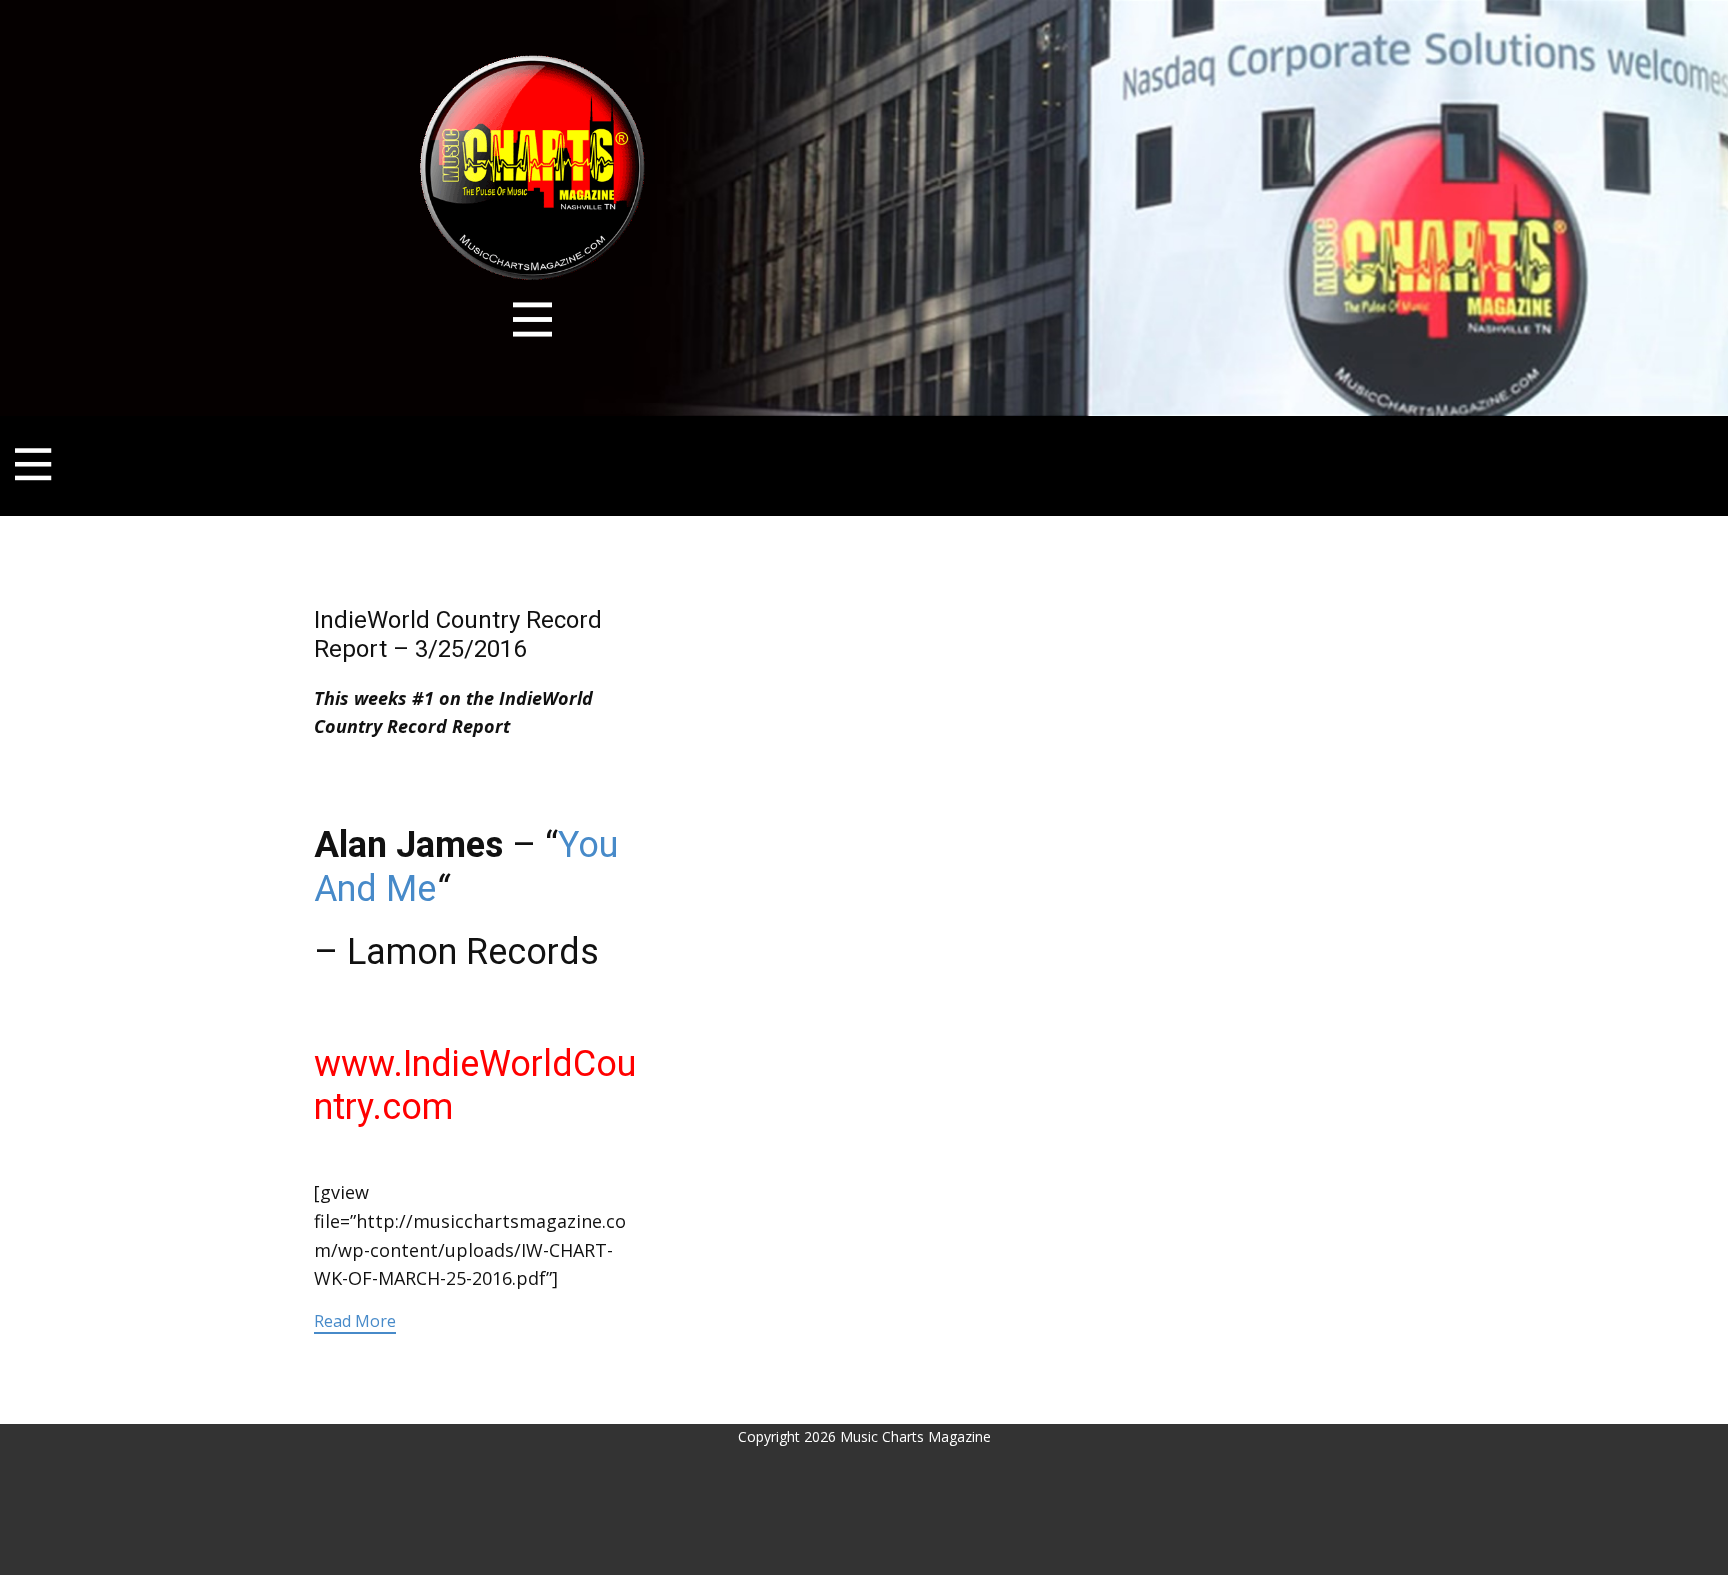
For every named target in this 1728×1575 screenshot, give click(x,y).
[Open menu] (532, 319)
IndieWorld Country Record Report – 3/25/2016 (458, 634)
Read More (355, 1321)
